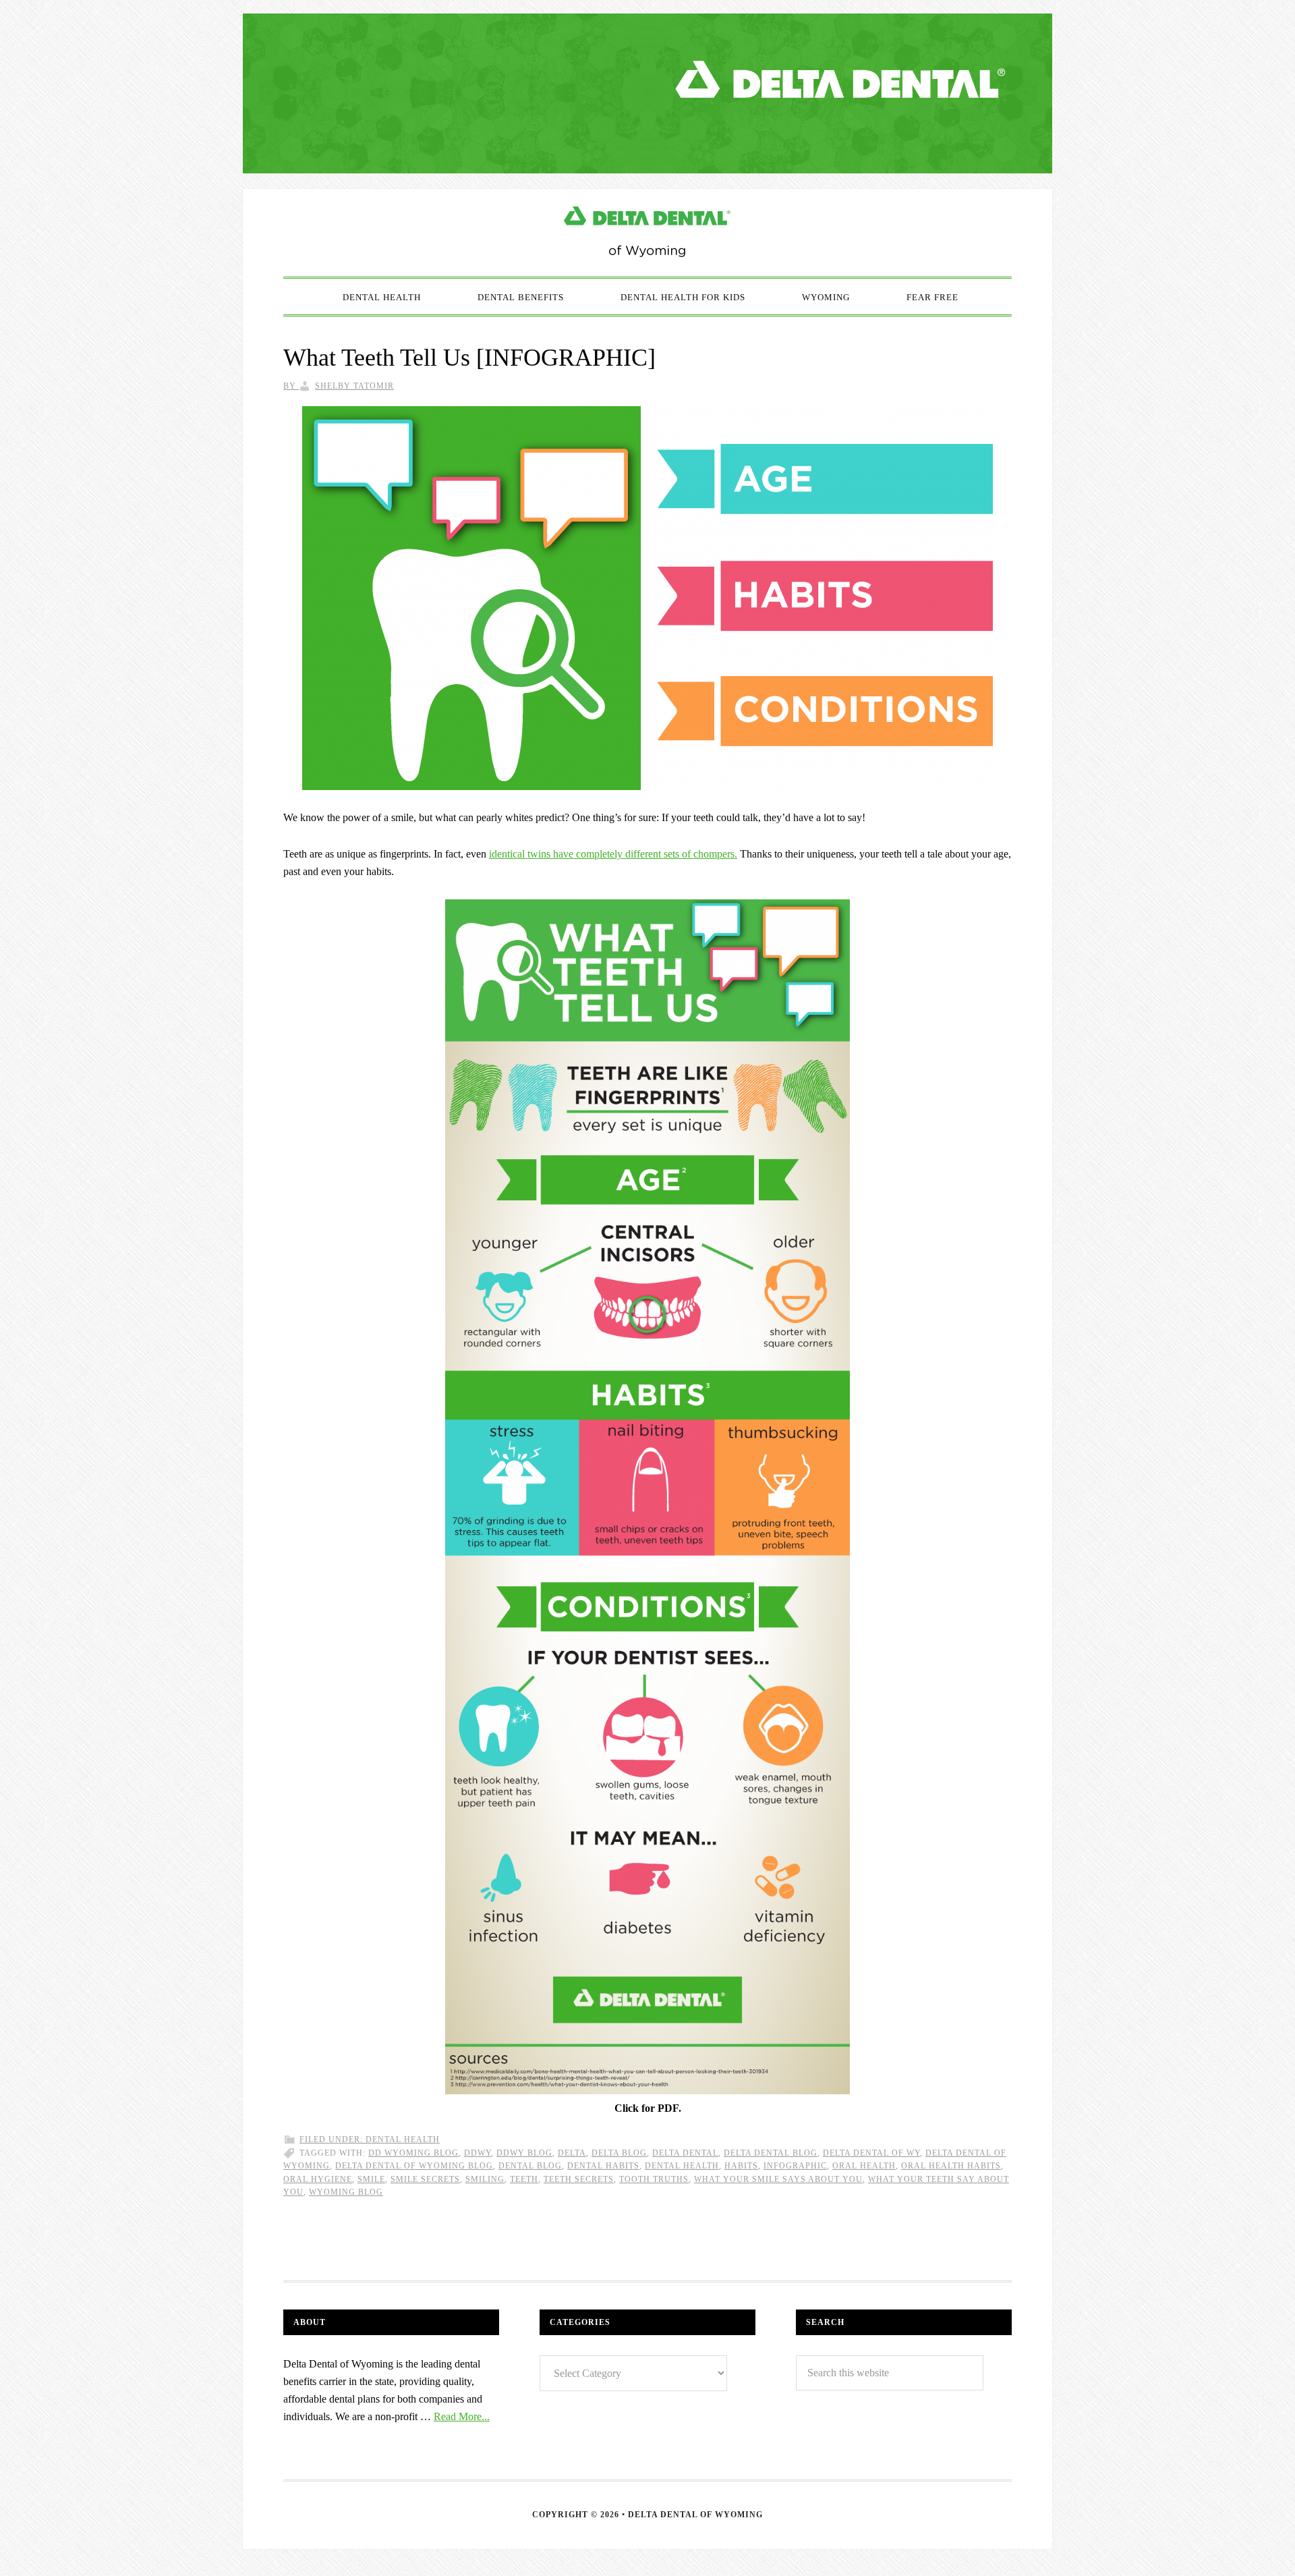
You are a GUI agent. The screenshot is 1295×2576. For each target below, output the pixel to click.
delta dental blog (771, 2153)
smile (371, 2179)
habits (741, 2166)
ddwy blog (524, 2153)
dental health (682, 2166)
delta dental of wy (871, 2153)
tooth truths (654, 2179)
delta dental (685, 2153)
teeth (524, 2179)
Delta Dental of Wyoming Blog (647, 233)
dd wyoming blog (413, 2153)
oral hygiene (318, 2179)
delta (572, 2153)
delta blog (619, 2153)
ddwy (478, 2153)
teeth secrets (579, 2179)
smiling (485, 2179)
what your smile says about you (778, 2179)
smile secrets (425, 2179)
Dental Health (403, 2139)
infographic (795, 2166)
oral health (864, 2166)
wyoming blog (346, 2192)
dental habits (603, 2166)
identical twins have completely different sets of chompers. (613, 854)
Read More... (462, 2416)
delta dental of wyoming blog (414, 2166)
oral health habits (951, 2166)
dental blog (530, 2166)
